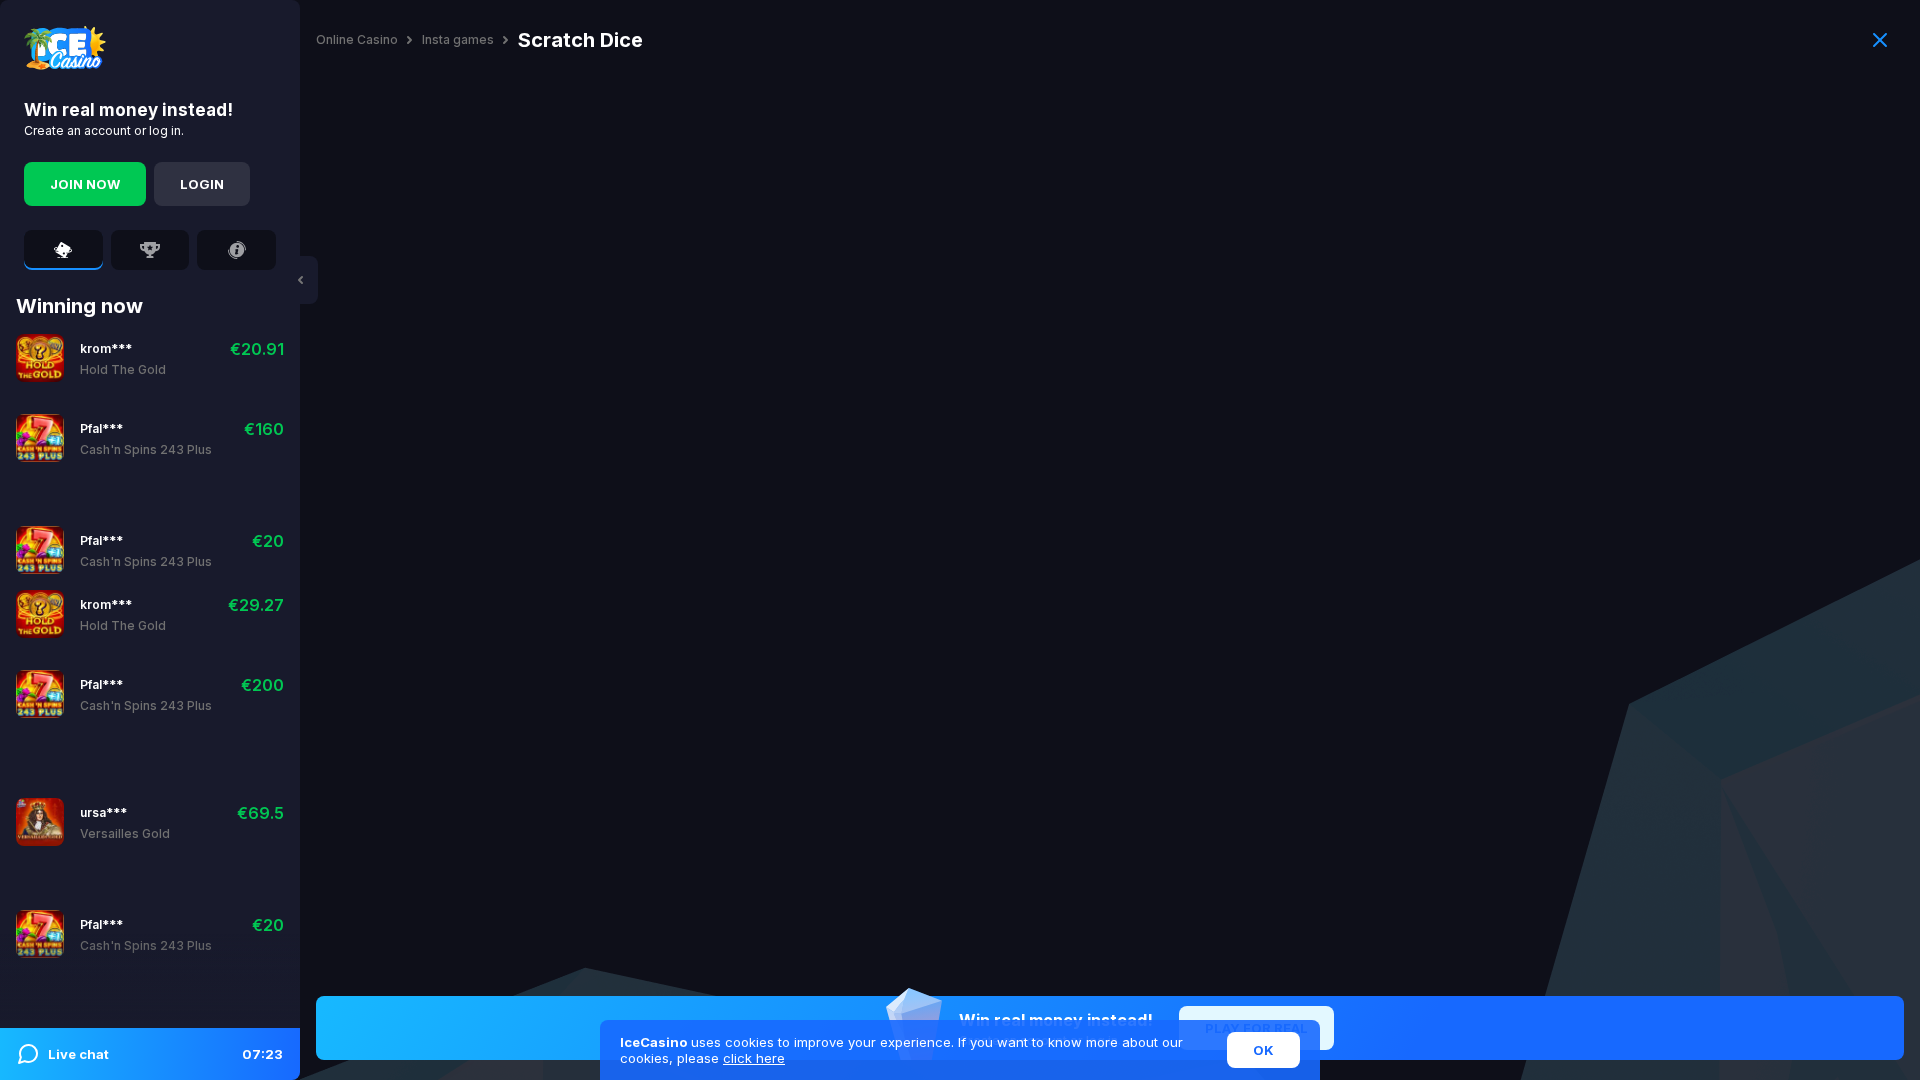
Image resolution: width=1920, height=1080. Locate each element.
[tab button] (63, 250)
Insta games (458, 40)
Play (95, 357)
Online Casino (357, 40)
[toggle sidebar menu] (300, 280)
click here (754, 1058)
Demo (148, 357)
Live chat (165, 1054)
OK (1263, 1050)
